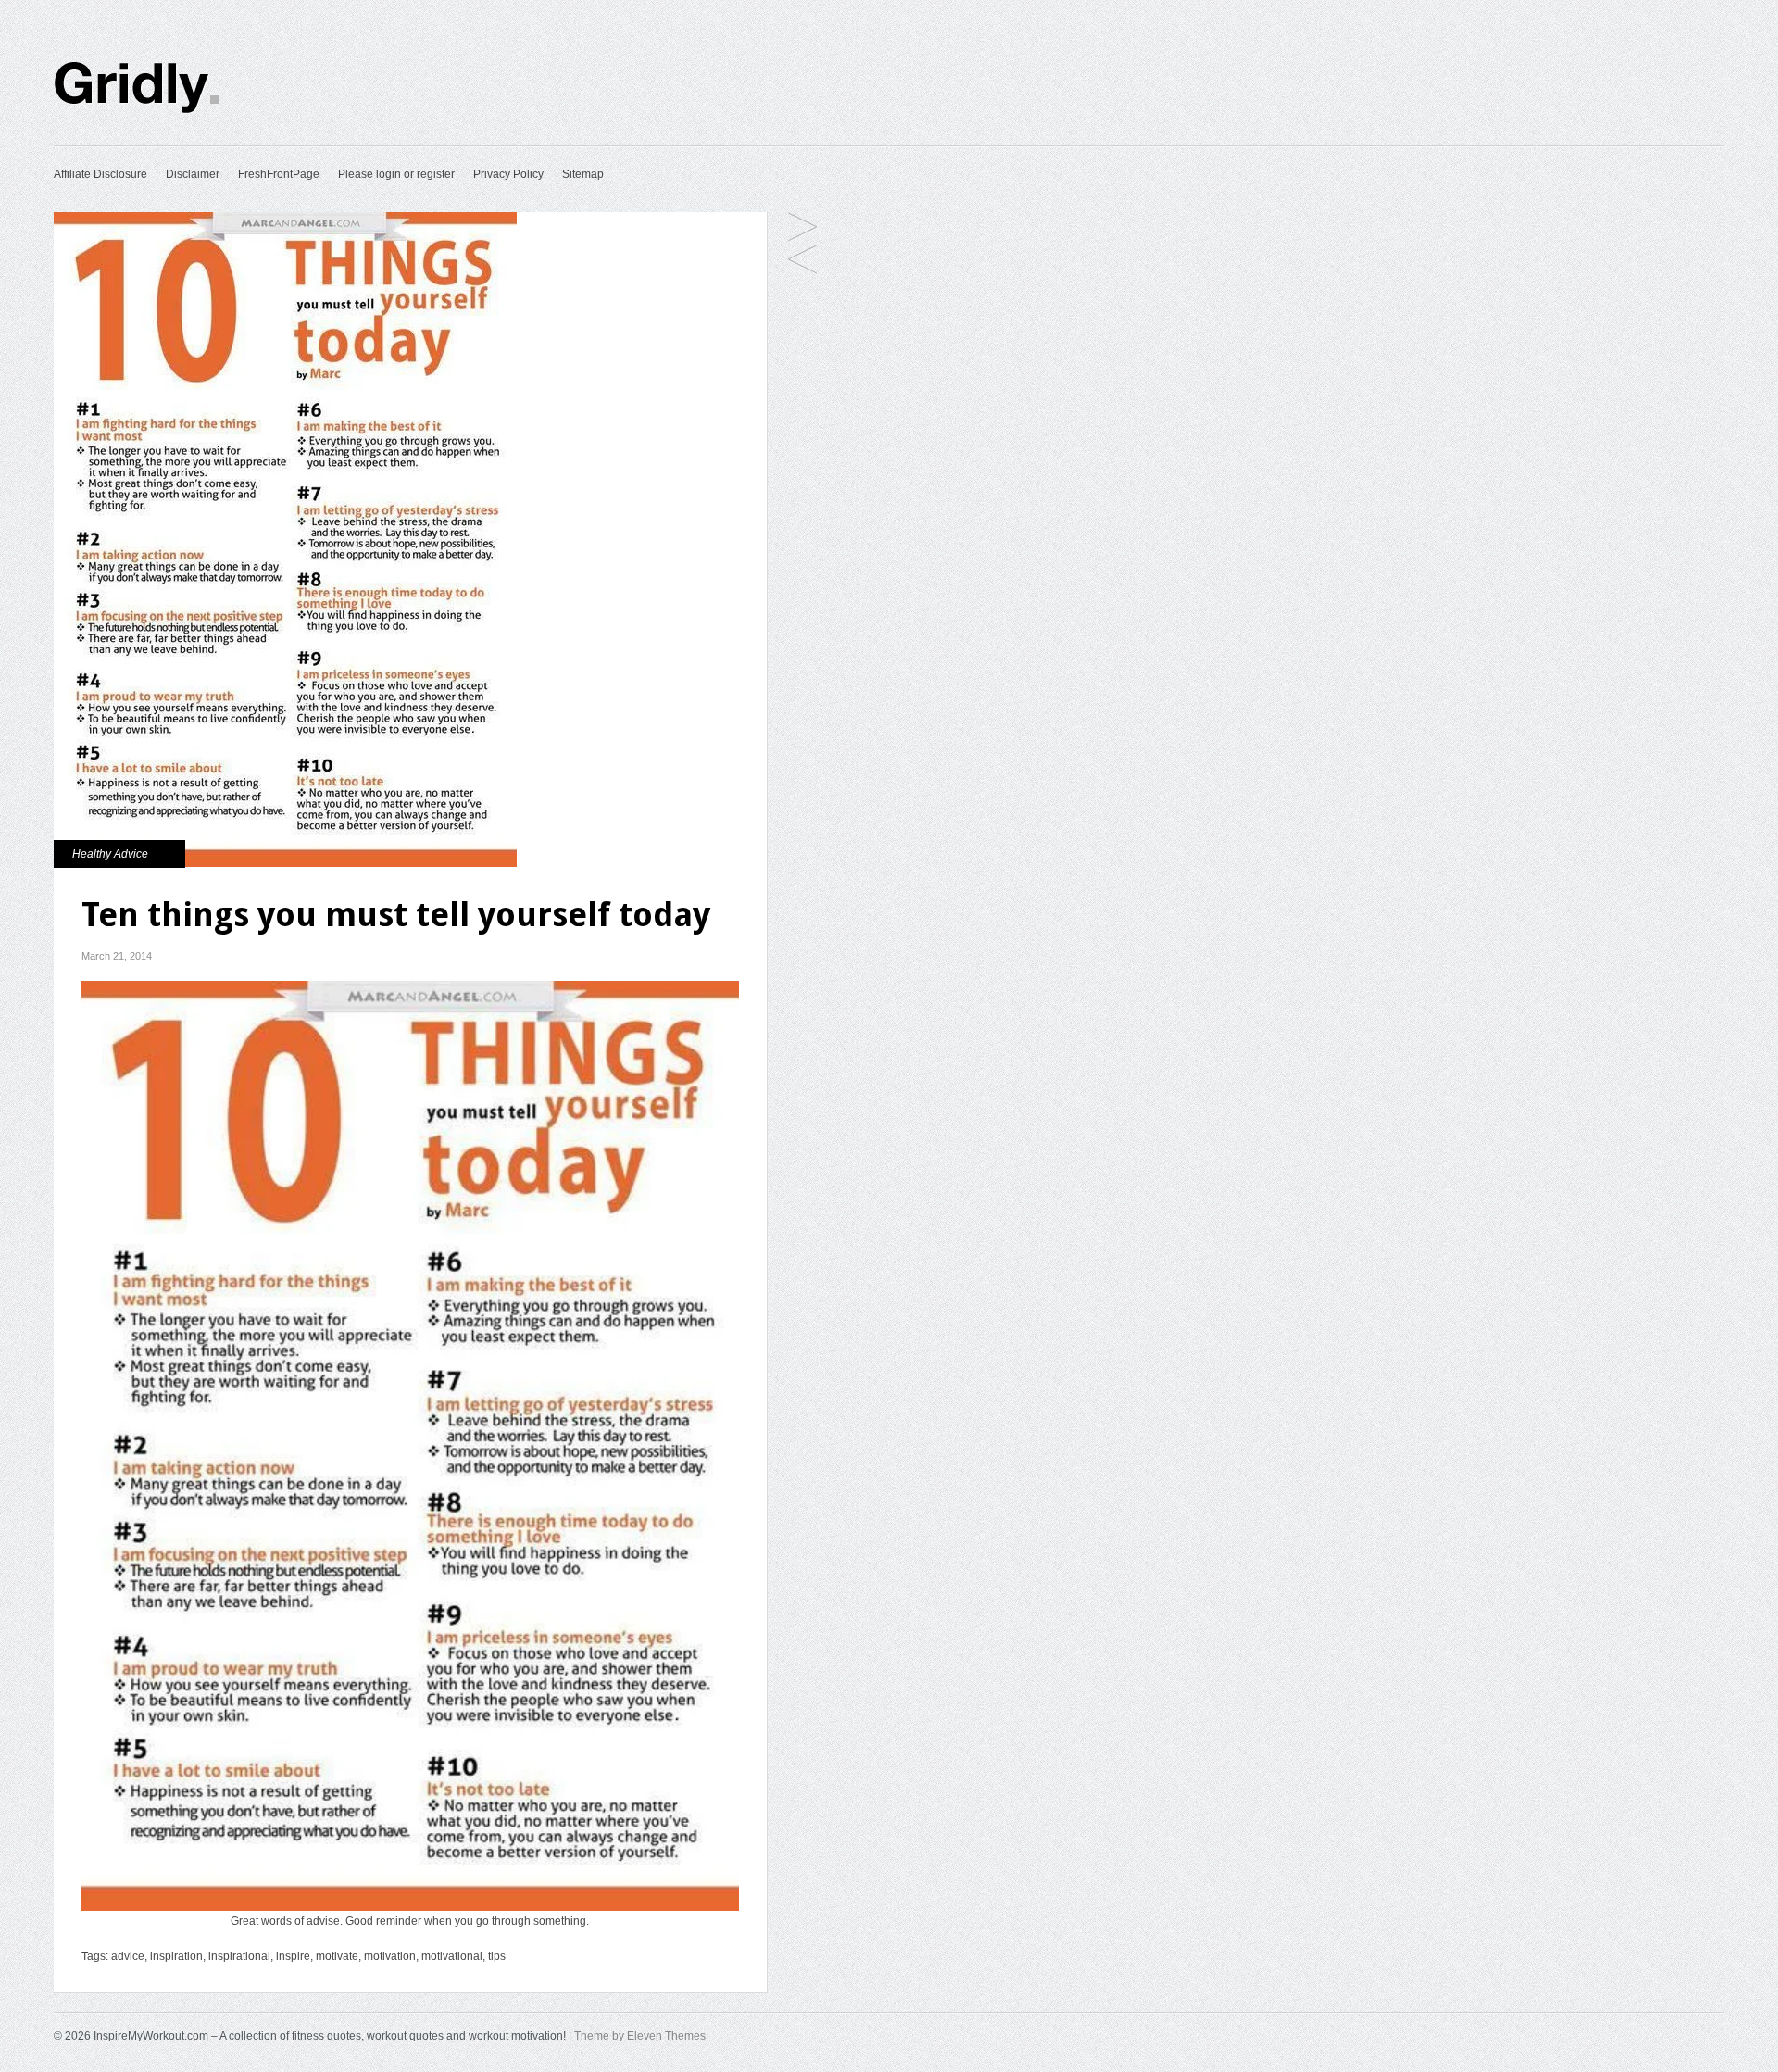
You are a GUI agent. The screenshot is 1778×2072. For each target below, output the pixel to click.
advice (128, 1956)
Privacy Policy (508, 174)
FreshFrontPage (279, 174)
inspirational (239, 1956)
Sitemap (583, 174)
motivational (452, 1956)
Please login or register (396, 174)
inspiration (176, 1956)
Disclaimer (193, 174)
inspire (293, 1956)
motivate (337, 1956)
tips (497, 1956)
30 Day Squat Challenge (802, 261)
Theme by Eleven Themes (640, 2036)
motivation (390, 1956)
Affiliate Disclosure (100, 174)
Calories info (802, 228)
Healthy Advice (110, 854)
